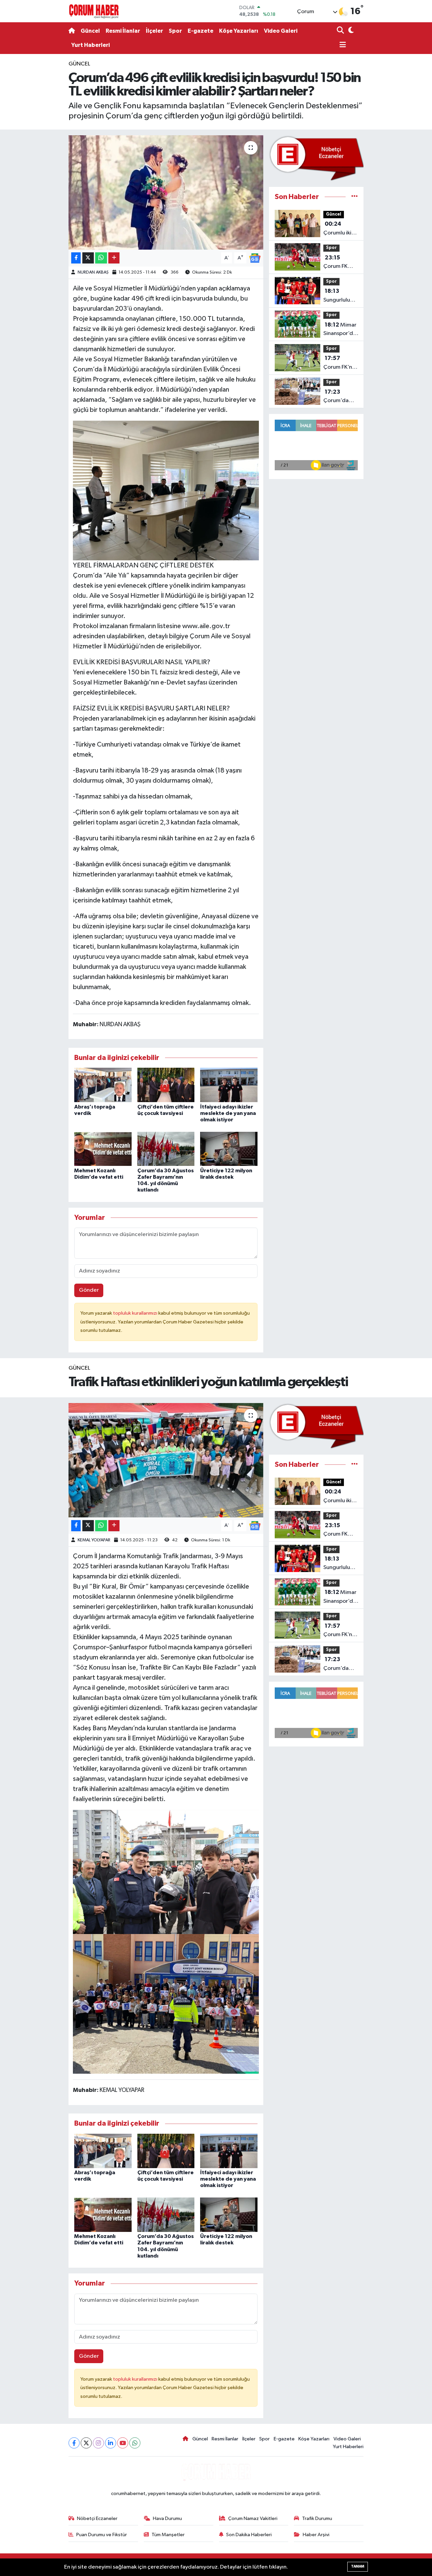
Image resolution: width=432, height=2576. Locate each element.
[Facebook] (74, 2443)
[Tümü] (355, 197)
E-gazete (200, 31)
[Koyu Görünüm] (350, 31)
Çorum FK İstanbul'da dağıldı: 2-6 (338, 263)
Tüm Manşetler (168, 2535)
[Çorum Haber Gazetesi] (94, 11)
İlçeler (154, 31)
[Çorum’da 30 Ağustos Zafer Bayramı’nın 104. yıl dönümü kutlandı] (166, 1149)
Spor (175, 31)
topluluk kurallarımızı (136, 1313)
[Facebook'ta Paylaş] (76, 258)
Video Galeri (281, 31)
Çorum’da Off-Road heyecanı (336, 397)
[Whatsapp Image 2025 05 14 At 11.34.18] (166, 490)
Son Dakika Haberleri (249, 2535)
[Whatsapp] (135, 2443)
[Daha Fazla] (114, 258)
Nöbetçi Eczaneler (97, 2518)
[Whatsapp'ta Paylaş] (101, 258)
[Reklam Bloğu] (316, 158)
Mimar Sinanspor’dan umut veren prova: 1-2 (341, 330)
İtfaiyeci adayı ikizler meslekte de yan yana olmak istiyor (228, 1113)
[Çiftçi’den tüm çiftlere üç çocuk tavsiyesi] (166, 1085)
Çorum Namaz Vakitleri (253, 2518)
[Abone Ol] (255, 258)
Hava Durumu (167, 2518)
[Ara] (341, 31)
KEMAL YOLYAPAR (94, 1540)
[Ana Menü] (342, 45)
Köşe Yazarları (239, 31)
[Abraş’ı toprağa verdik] (103, 1085)
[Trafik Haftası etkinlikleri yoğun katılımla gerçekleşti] (166, 1460)
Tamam (358, 2566)
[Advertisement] (40, 161)
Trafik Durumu (317, 2518)
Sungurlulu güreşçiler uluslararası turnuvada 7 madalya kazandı (339, 296)
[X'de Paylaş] (88, 258)
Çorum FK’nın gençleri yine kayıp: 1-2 (340, 363)
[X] (86, 2443)
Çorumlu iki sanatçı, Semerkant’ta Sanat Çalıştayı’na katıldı (341, 229)
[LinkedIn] (111, 2443)
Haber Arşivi (316, 2535)
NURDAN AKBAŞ (93, 272)
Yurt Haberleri (90, 45)
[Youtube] (123, 2443)
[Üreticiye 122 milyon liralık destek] (229, 1149)
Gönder (89, 1290)
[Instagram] (98, 2443)
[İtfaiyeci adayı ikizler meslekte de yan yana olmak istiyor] (229, 1085)
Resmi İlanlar (123, 31)
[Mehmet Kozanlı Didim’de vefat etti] (103, 1149)
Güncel (90, 31)
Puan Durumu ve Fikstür (102, 2535)
